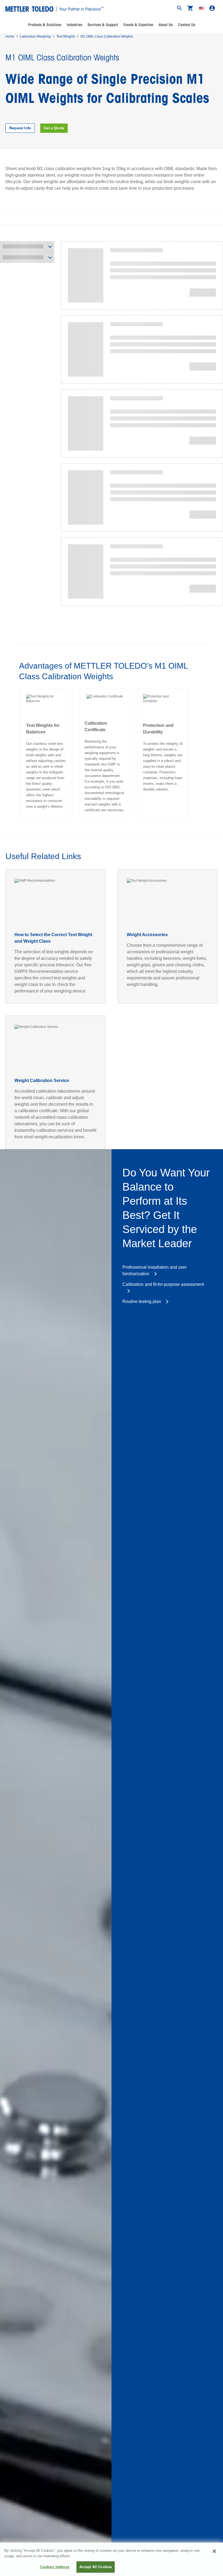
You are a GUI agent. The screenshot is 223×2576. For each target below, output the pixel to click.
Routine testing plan (142, 1301)
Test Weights (66, 36)
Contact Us (187, 25)
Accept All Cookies (96, 2567)
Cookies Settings (55, 2567)
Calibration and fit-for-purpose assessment (163, 1284)
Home (10, 36)
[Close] (214, 2551)
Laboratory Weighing (35, 36)
